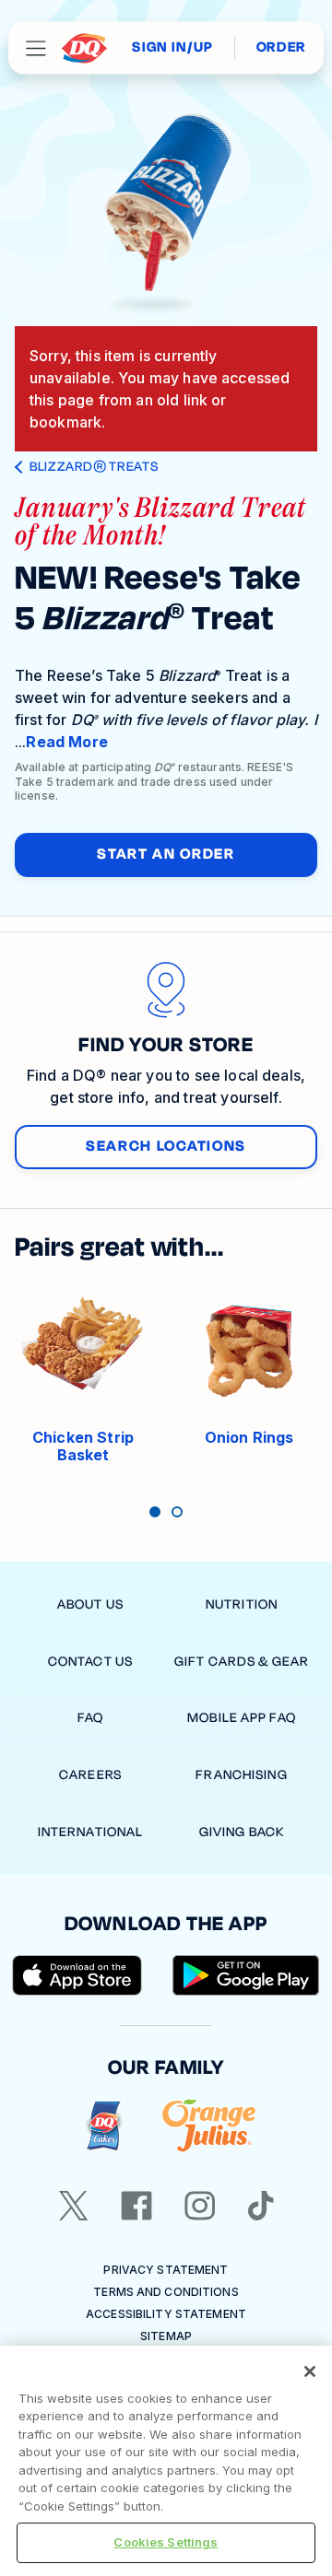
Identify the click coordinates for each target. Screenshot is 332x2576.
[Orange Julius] (209, 2126)
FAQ (90, 1718)
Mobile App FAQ (242, 1718)
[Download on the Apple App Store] (77, 1975)
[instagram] (200, 2206)
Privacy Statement (166, 2270)
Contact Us (90, 1662)
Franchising (241, 1775)
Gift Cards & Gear (242, 1662)
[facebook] (136, 2206)
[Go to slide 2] (177, 1512)
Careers (90, 1775)
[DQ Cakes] (104, 2126)
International (91, 1832)
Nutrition (242, 1604)
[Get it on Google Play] (246, 1975)
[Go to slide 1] (155, 1512)
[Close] (310, 2371)
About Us (90, 1604)
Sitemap (166, 2336)
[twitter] (74, 2206)
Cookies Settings (166, 2542)
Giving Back (242, 1832)
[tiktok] (261, 2206)
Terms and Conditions (166, 2292)
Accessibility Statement (166, 2314)
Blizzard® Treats (94, 467)
